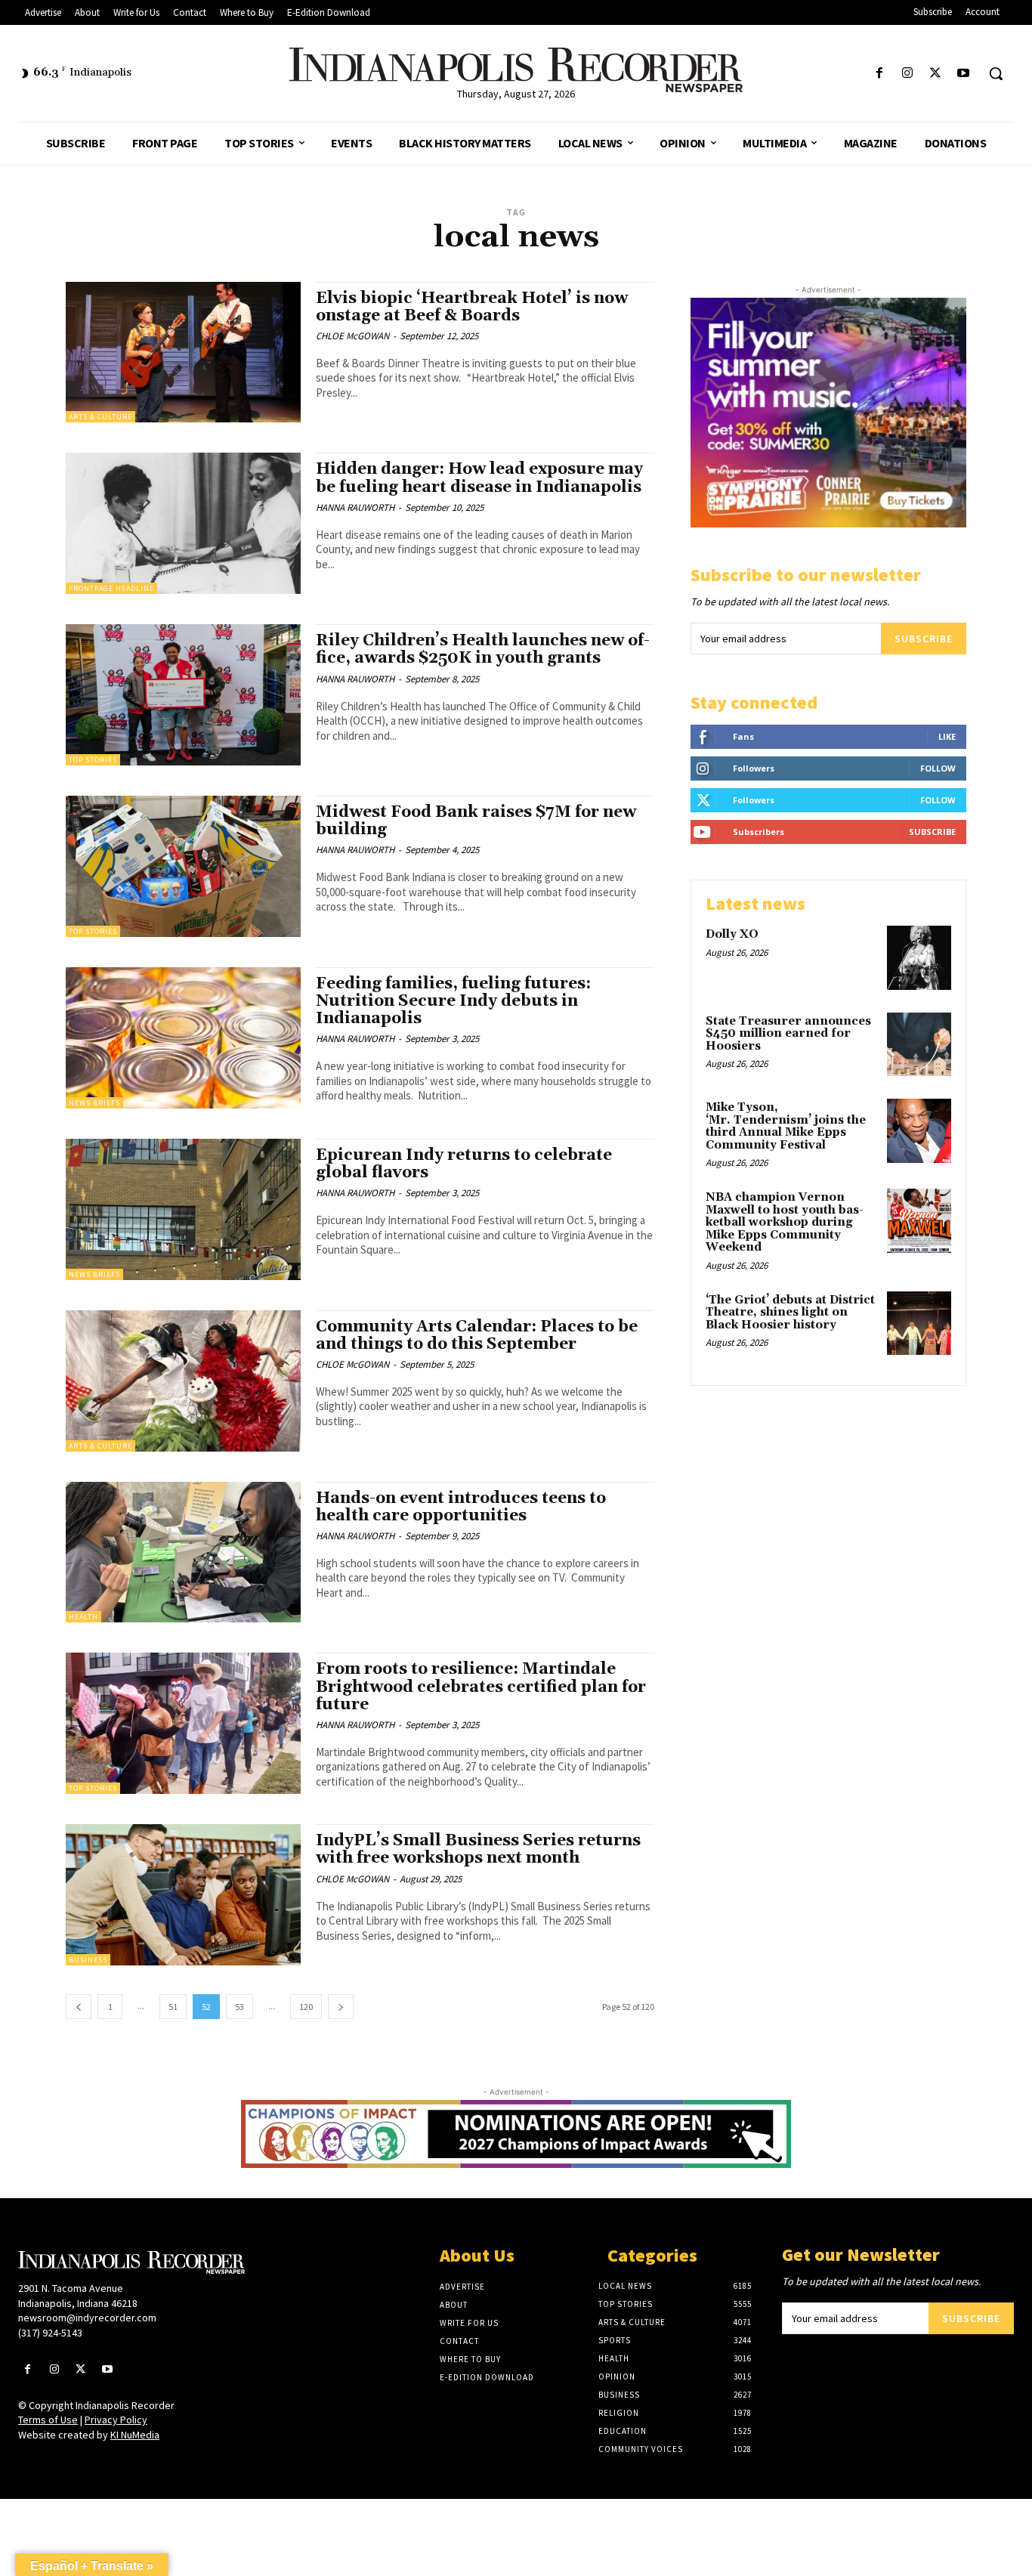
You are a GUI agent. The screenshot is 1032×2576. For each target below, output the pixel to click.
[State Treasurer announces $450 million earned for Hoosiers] (919, 1045)
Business (88, 1960)
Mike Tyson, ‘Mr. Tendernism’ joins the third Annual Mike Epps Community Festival (786, 1126)
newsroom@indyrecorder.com (87, 2318)
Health (83, 1617)
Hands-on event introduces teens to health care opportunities (461, 1507)
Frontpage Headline (111, 588)
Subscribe (924, 639)
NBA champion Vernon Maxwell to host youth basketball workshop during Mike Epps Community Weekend (785, 1222)
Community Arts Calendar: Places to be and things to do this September (477, 1336)
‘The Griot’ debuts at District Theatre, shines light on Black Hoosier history (790, 1313)
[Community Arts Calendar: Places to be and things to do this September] (183, 1381)
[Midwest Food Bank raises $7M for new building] (183, 866)
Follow (938, 768)
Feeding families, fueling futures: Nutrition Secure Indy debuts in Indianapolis (453, 1001)
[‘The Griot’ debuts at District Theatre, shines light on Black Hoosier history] (919, 1324)
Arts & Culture (100, 417)
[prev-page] (79, 2007)
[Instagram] (907, 74)
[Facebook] (879, 74)
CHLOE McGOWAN (352, 336)
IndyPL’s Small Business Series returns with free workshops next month (478, 1849)
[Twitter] (936, 74)
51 (173, 2007)
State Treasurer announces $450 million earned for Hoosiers (788, 1034)
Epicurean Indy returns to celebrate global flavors (464, 1164)
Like (947, 736)
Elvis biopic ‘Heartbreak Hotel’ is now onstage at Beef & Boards (472, 307)
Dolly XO (732, 934)
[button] (996, 73)
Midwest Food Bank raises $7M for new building (476, 821)
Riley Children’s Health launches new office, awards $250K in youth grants (483, 649)
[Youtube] (964, 74)
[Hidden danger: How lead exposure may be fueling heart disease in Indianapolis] (183, 523)
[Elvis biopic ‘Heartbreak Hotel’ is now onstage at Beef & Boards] (183, 353)
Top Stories (93, 760)
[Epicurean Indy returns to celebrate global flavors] (183, 1209)
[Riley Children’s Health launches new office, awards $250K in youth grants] (183, 695)
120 (306, 2007)
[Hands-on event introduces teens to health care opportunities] (183, 1552)
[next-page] (341, 2007)
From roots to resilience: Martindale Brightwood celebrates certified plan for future (481, 1687)
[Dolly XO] (919, 958)
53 (239, 2007)
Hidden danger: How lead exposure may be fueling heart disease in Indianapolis (480, 478)
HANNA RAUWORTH (355, 507)
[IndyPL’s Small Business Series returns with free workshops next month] (183, 1895)
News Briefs (94, 1103)
